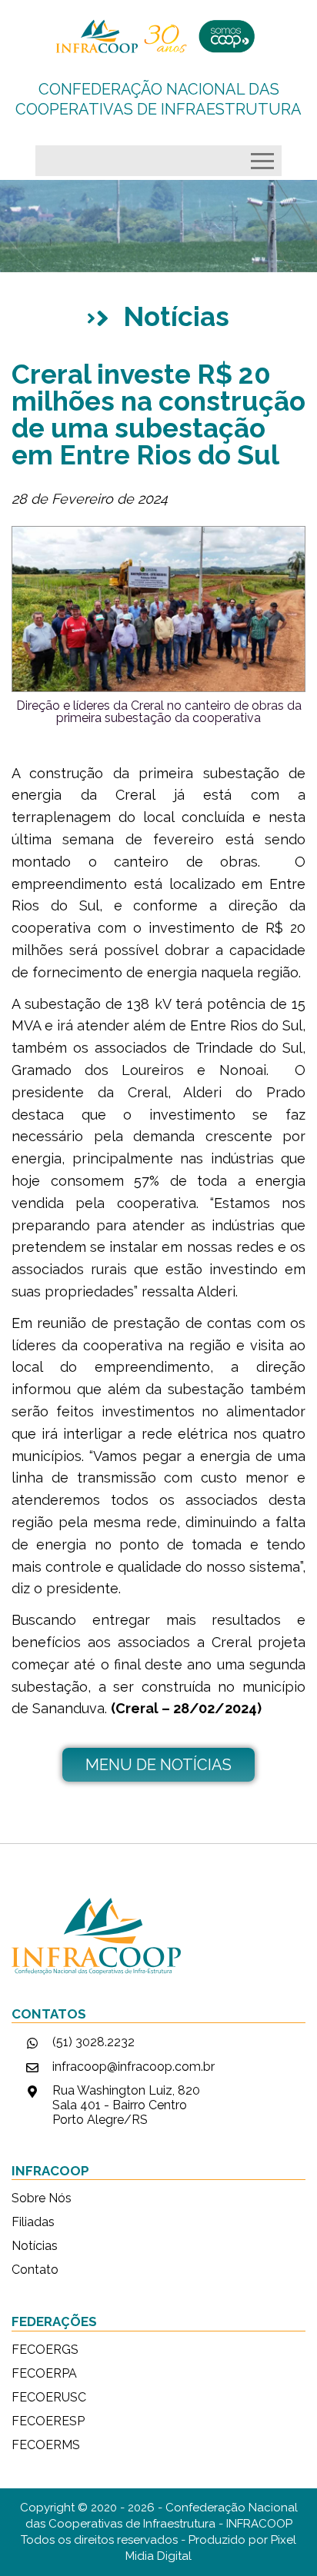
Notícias (35, 2246)
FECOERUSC (49, 2398)
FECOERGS (45, 2350)
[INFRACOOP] (158, 36)
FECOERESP (48, 2421)
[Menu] (266, 157)
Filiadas (33, 2222)
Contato (35, 2270)
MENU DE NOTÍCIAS (158, 1765)
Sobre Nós (42, 2198)
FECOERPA (44, 2374)
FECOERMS (46, 2445)
